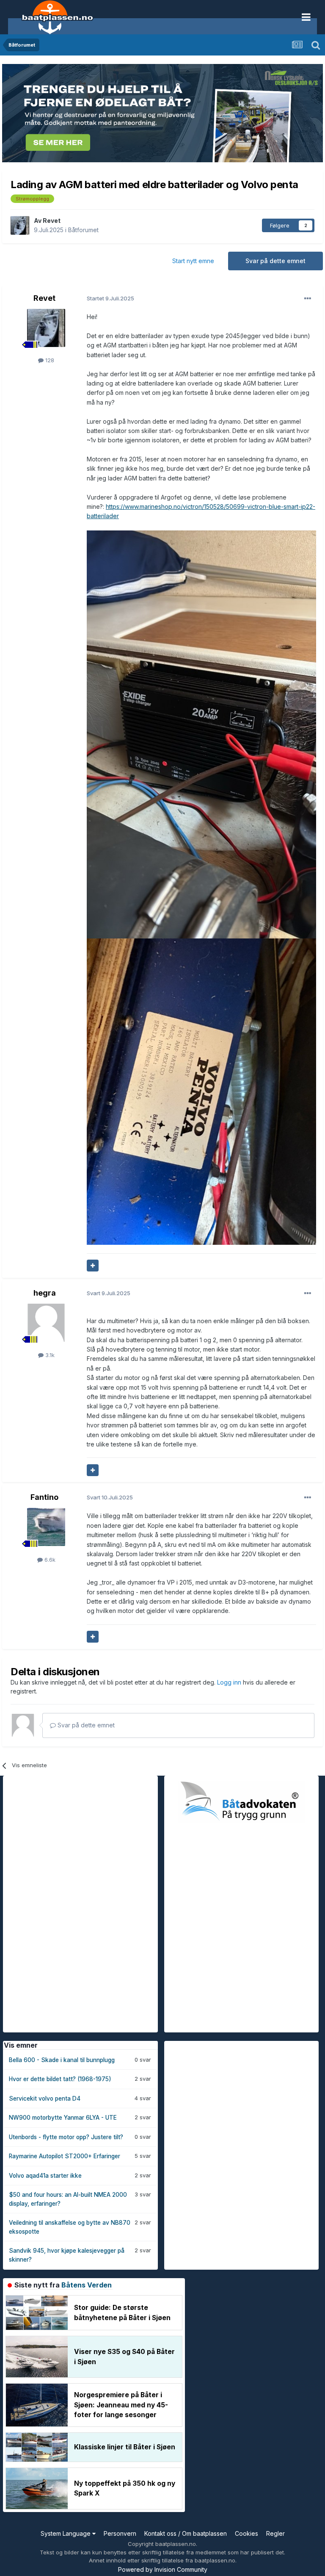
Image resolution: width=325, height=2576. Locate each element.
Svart (109, 1293)
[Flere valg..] (308, 299)
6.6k (49, 1560)
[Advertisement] (66, 1903)
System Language (66, 2533)
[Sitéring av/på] (93, 1266)
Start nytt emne (193, 261)
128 (49, 360)
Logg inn (230, 1682)
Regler (275, 2533)
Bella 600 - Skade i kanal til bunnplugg (62, 2060)
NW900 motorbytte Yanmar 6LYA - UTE (63, 2118)
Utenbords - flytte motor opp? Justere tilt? (66, 2137)
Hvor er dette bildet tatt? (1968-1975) (60, 2079)
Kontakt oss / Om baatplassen (186, 2533)
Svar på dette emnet (275, 261)
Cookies (247, 2533)
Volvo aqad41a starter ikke (45, 2176)
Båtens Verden (87, 2285)
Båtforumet (83, 230)
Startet (110, 298)
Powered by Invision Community (163, 2569)
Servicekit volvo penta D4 (45, 2099)
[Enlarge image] (201, 734)
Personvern (120, 2533)
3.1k (49, 1355)
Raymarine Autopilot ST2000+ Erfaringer (65, 2156)
